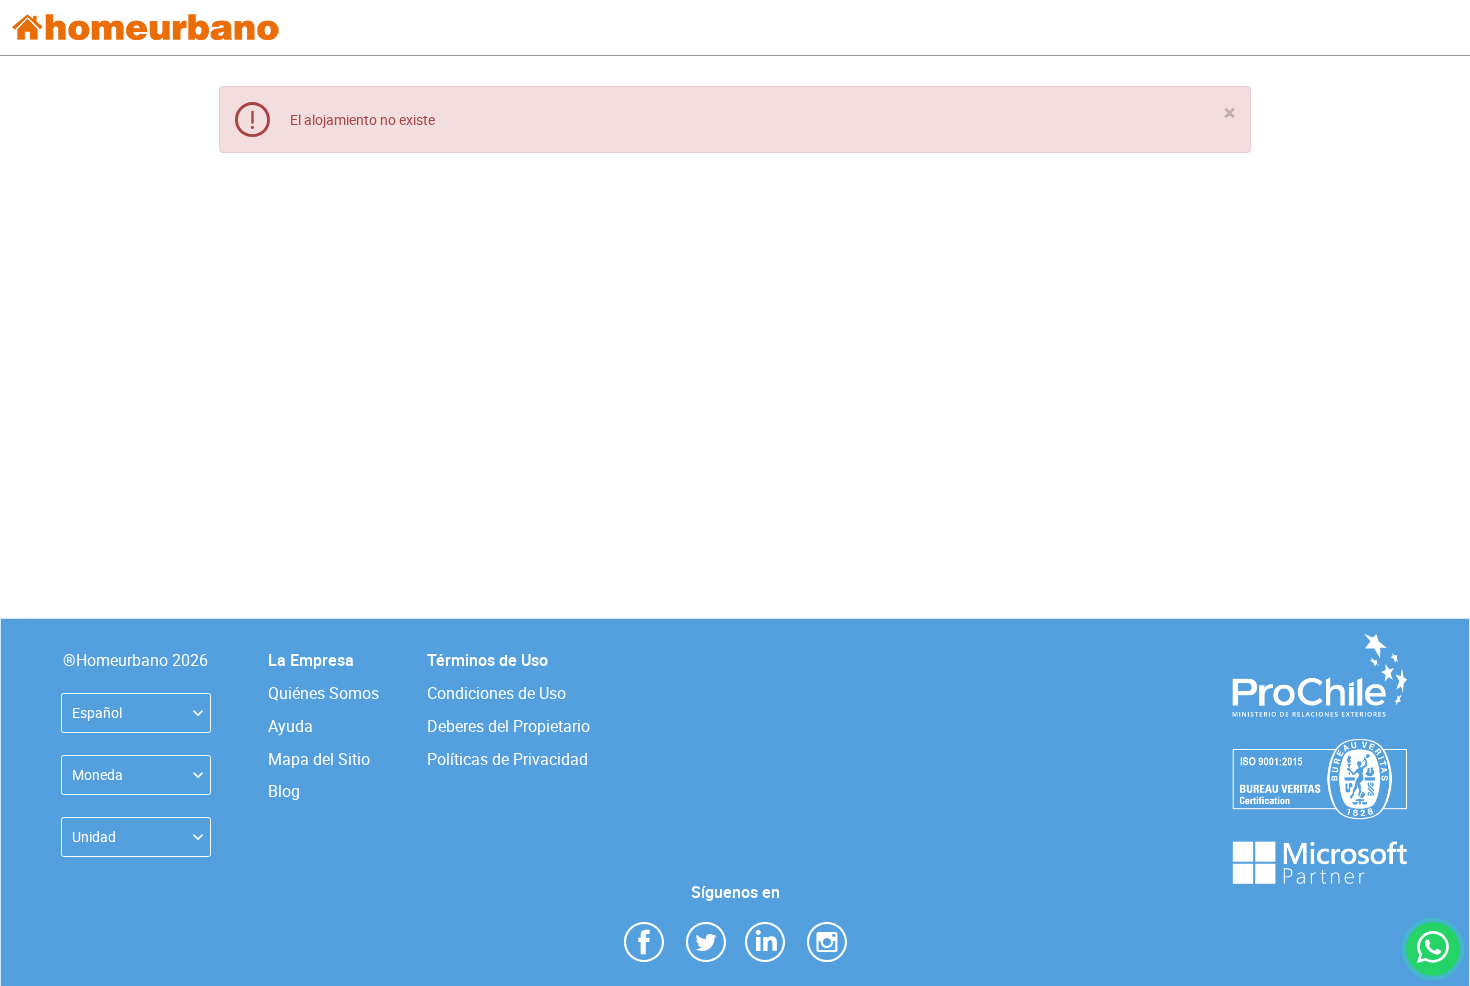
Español (97, 712)
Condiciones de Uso (496, 693)
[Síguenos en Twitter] (706, 940)
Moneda (97, 774)
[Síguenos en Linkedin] (765, 940)
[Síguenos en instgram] (827, 940)
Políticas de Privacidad (507, 759)
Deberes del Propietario (508, 726)
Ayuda (290, 726)
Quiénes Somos (323, 693)
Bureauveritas (1319, 748)
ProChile (1319, 643)
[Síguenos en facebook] (644, 940)
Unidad (94, 836)
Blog (284, 791)
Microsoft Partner (1319, 850)
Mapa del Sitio (319, 759)
